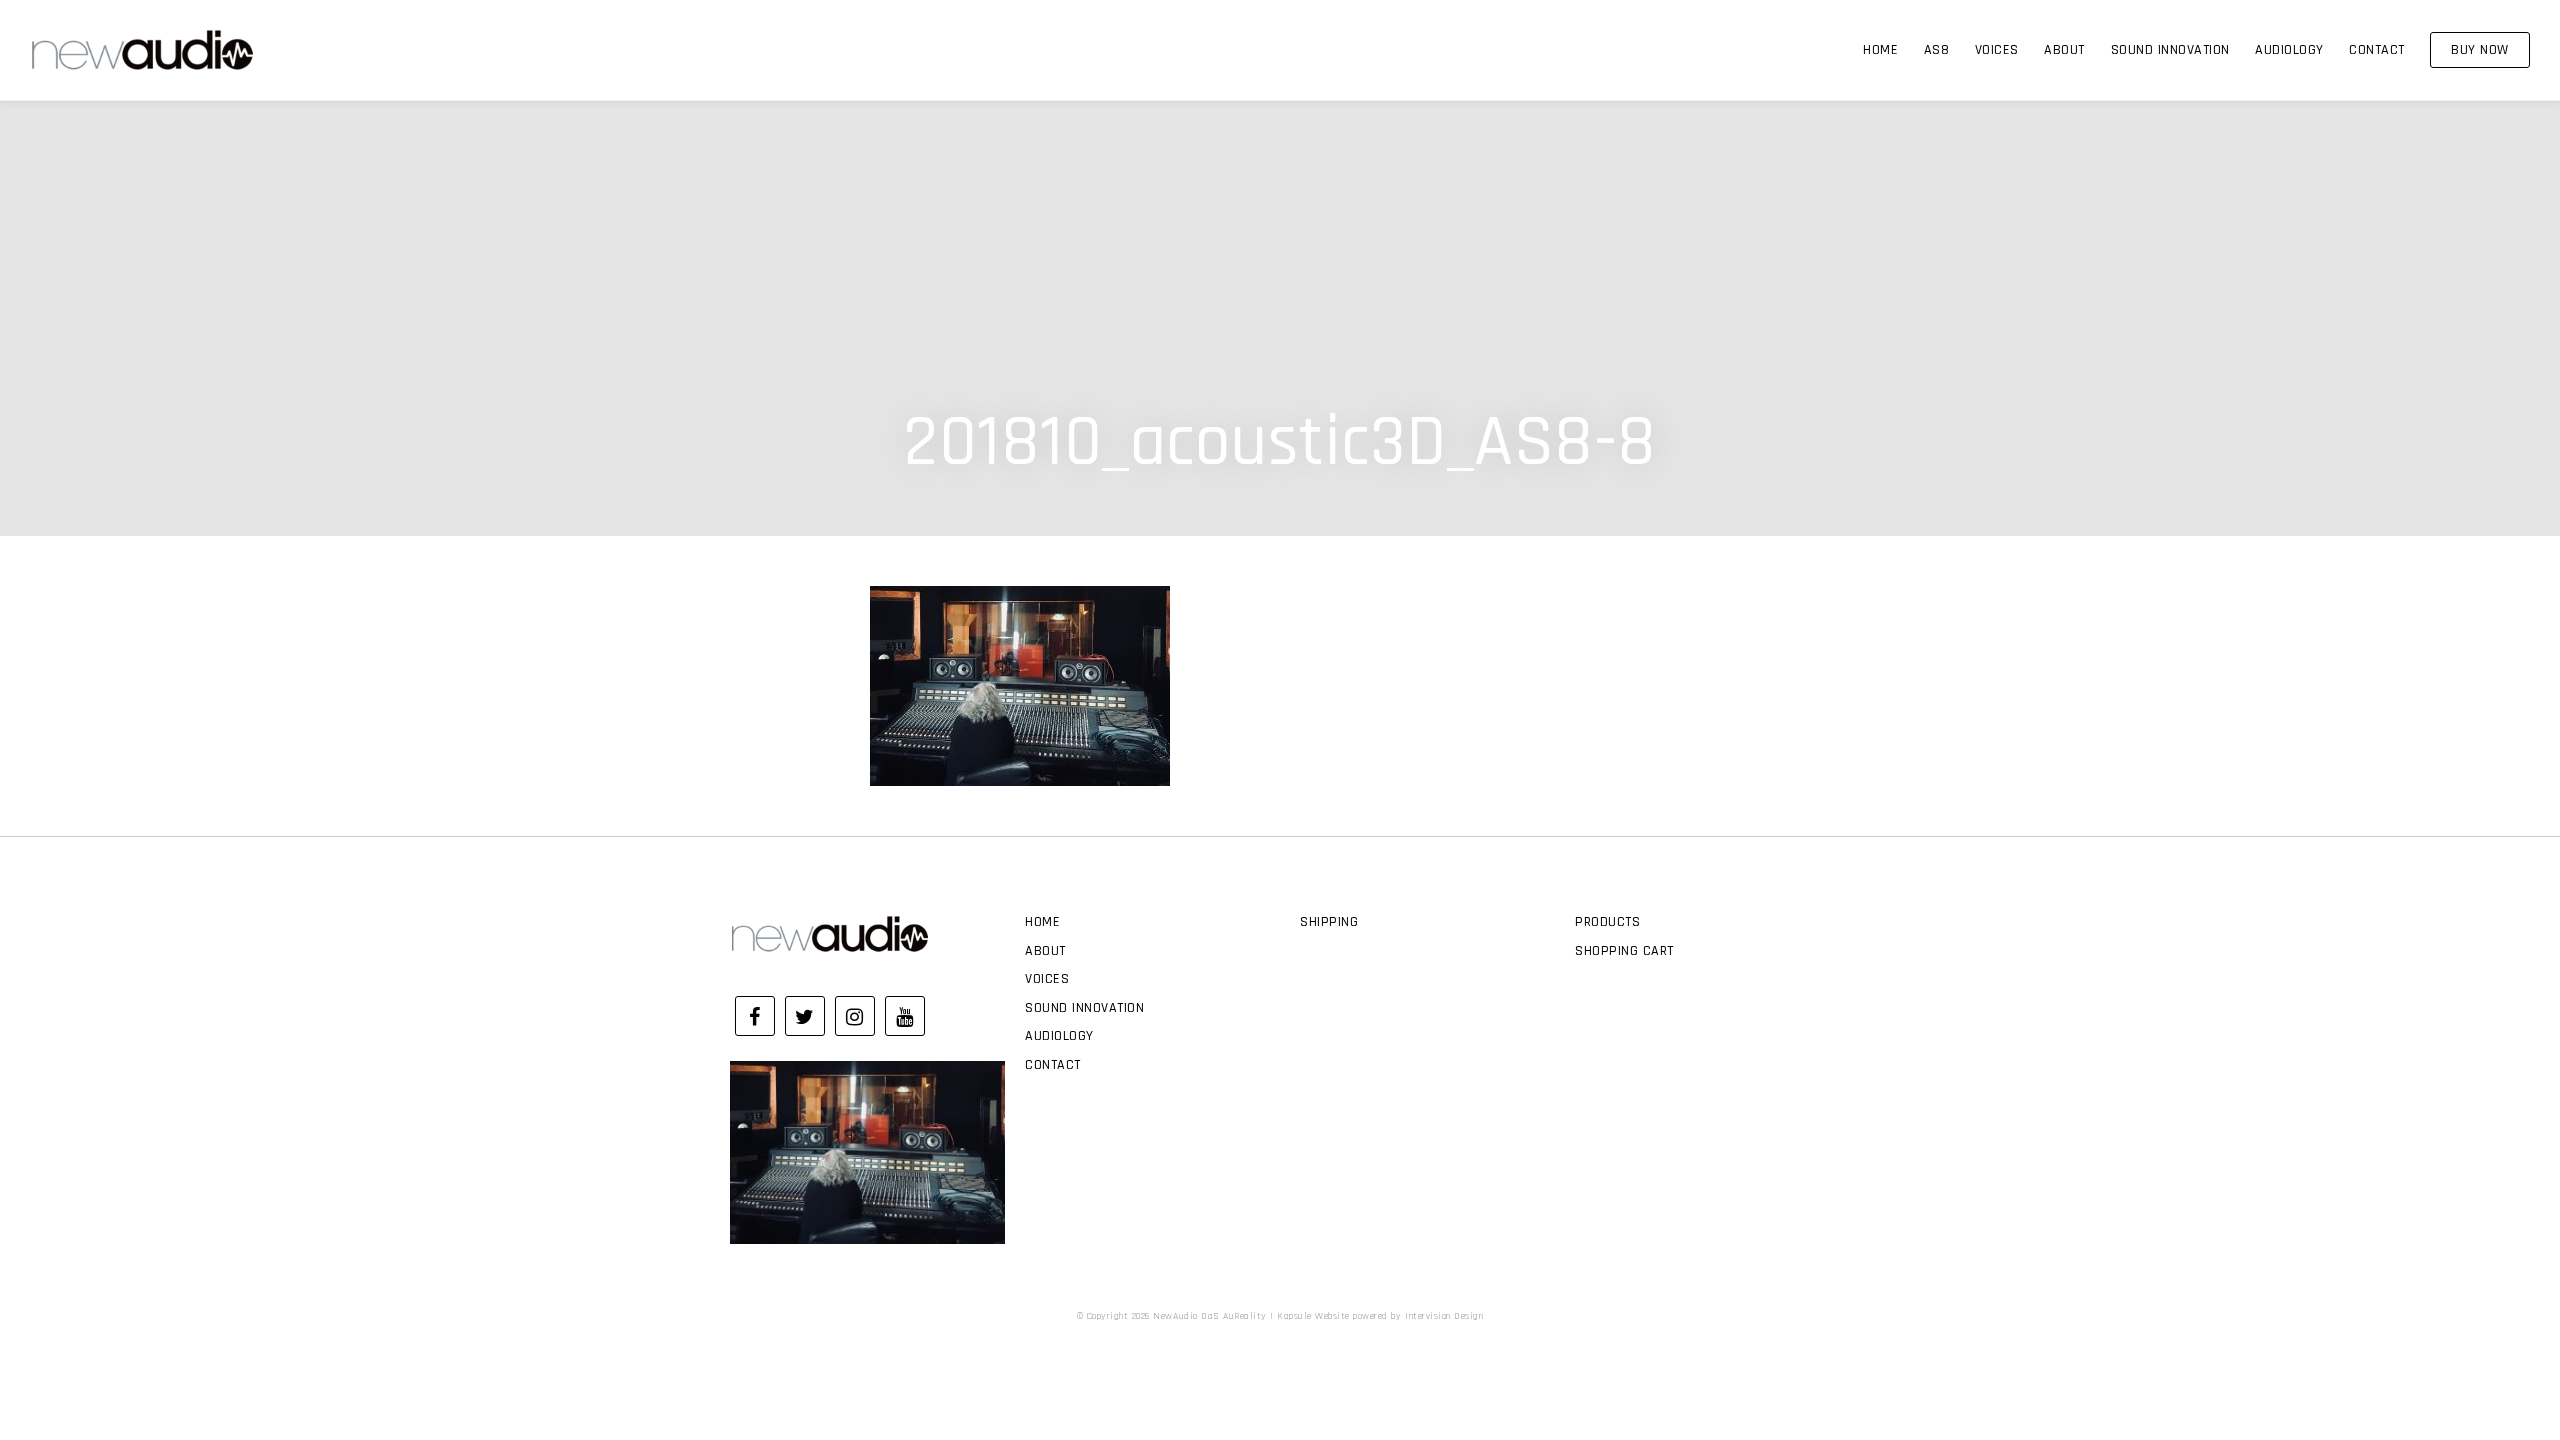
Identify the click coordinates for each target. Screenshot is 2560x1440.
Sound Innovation (2170, 50)
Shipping (1329, 922)
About (2064, 50)
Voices (1997, 50)
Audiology (2289, 50)
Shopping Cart (1624, 951)
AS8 (1937, 50)
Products (1607, 922)
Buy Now (2480, 50)
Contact (2377, 50)
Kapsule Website (1313, 1316)
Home (1880, 50)
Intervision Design (1444, 1316)
